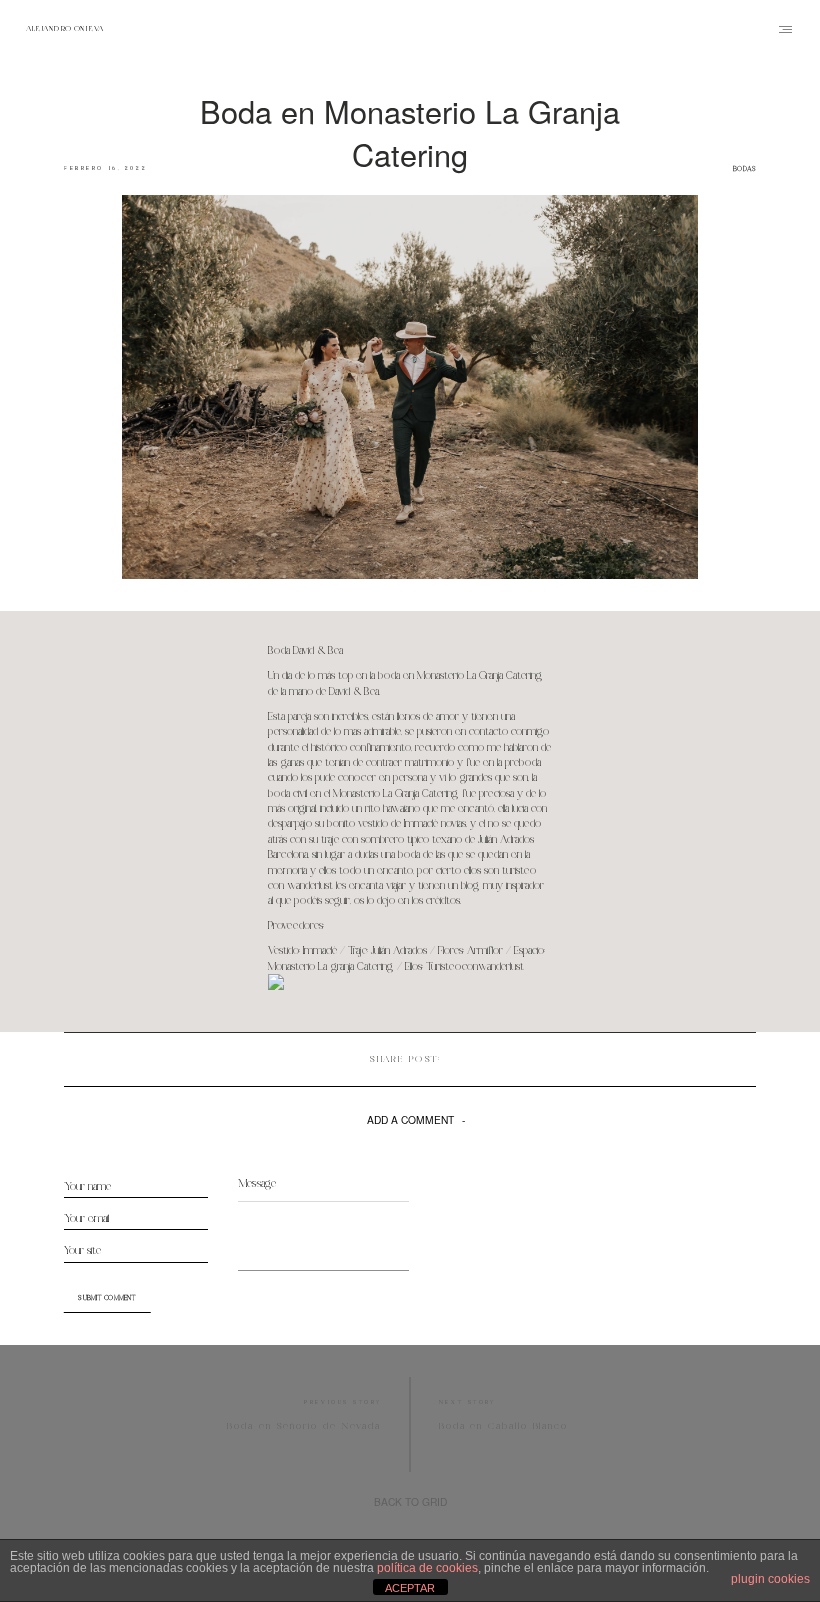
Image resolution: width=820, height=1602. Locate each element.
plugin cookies (770, 1579)
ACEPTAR (410, 1588)
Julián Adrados (400, 950)
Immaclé (320, 950)
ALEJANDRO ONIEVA (65, 29)
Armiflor (485, 950)
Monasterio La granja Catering (331, 966)
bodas (744, 169)
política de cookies (427, 1568)
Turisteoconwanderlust (475, 966)
